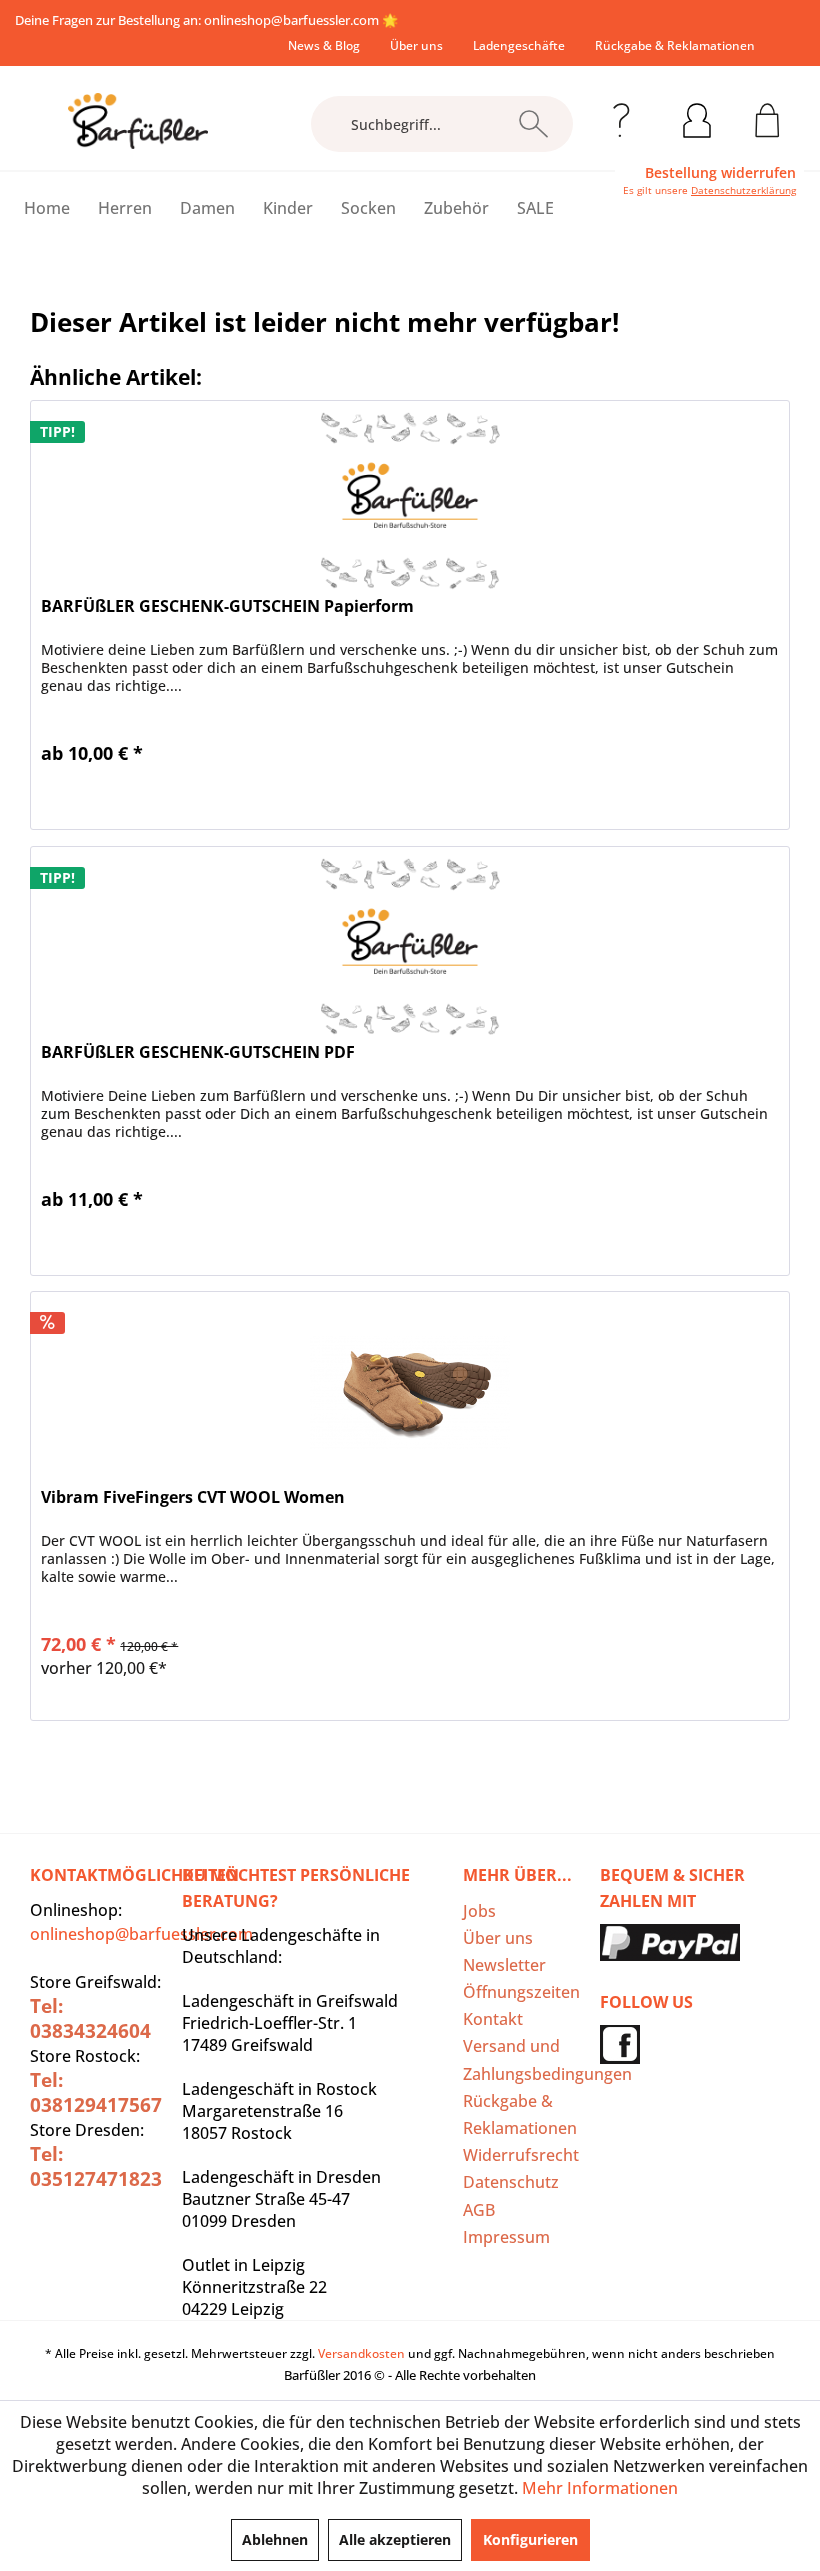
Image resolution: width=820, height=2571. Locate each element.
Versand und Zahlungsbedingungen (526, 2059)
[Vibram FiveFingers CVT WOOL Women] (410, 1392)
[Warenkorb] (767, 117)
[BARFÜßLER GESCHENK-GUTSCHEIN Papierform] (410, 501)
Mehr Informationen (600, 2488)
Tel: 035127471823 (96, 2166)
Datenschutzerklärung (743, 190)
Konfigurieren (530, 2539)
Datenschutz (511, 2182)
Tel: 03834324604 (90, 2018)
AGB (479, 2210)
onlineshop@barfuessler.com (291, 20)
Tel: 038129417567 (96, 2092)
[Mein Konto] (697, 117)
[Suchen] (533, 124)
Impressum (506, 2237)
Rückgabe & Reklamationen (675, 45)
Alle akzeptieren (395, 2539)
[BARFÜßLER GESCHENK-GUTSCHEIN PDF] (410, 947)
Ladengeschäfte (519, 45)
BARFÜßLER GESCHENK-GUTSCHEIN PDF (198, 1052)
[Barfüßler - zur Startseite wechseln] (138, 121)
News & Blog (324, 45)
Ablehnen (275, 2539)
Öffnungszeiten (521, 1992)
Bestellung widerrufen (720, 173)
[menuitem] (324, 45)
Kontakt (493, 2019)
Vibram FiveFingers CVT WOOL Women (193, 1497)
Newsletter (504, 1965)
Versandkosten (361, 2353)
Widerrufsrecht (521, 2155)
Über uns (416, 45)
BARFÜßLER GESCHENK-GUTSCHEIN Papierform (227, 606)
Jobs (479, 1911)
